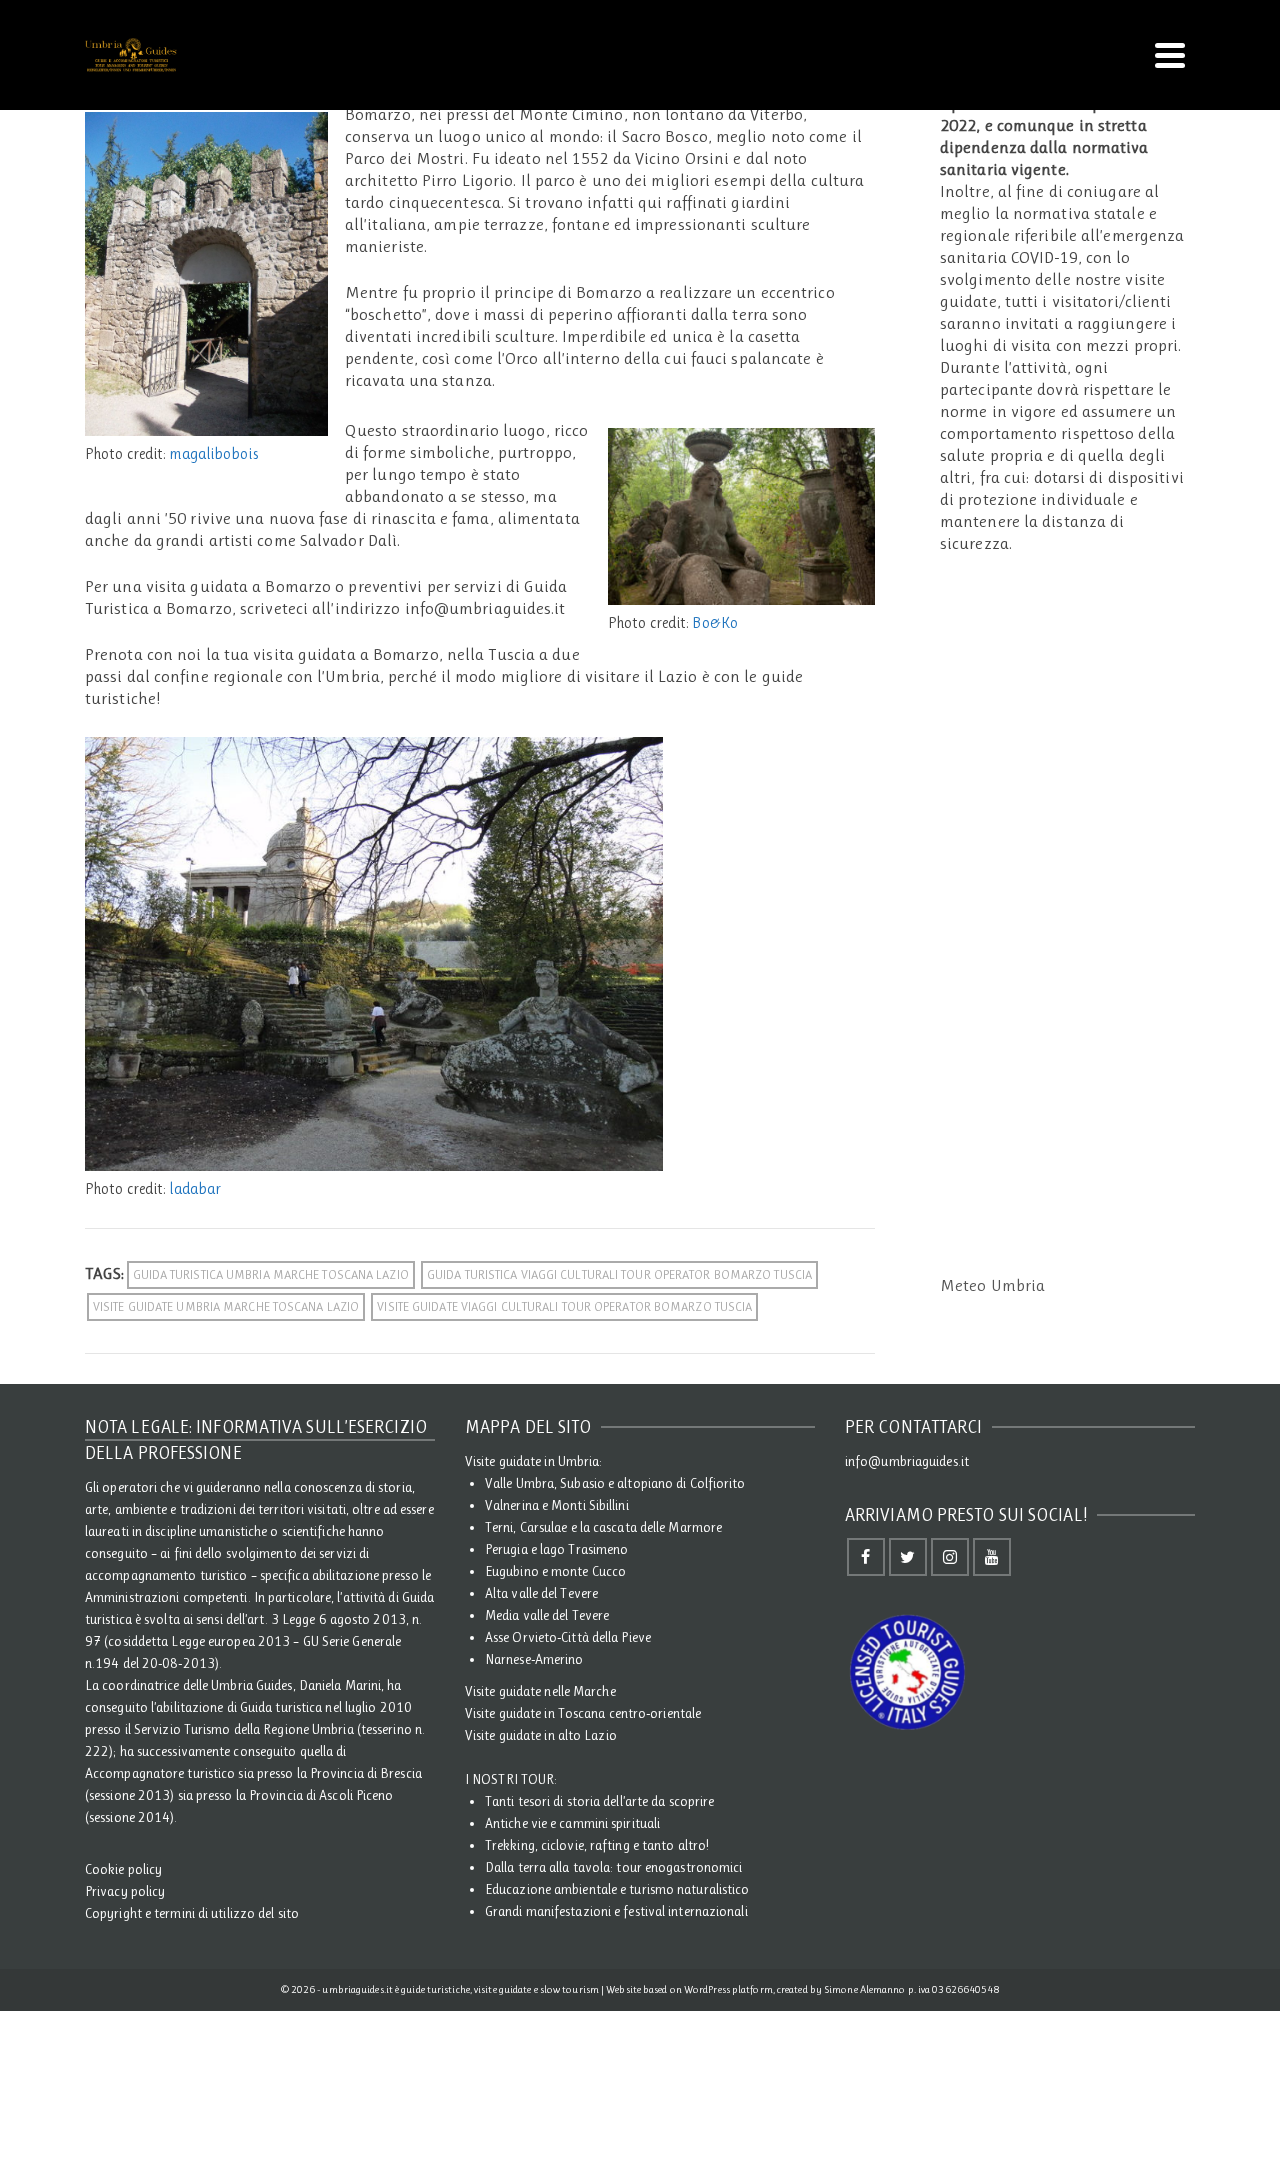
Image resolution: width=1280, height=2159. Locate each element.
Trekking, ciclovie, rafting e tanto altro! (597, 1845)
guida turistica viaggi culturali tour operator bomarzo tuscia (619, 1274)
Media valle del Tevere (547, 1615)
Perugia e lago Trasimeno (556, 1549)
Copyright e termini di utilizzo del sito (192, 1913)
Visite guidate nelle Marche (540, 1691)
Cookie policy (123, 1869)
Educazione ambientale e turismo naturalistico (617, 1889)
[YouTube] (992, 1557)
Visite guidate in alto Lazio (541, 1735)
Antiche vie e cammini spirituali (572, 1823)
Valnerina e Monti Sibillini (557, 1505)
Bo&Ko (715, 623)
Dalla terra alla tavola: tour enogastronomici (614, 1867)
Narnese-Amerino (534, 1659)
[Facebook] (866, 1557)
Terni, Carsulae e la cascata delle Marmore (603, 1527)
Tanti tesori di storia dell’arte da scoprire (599, 1801)
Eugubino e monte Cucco (555, 1571)
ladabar (195, 1189)
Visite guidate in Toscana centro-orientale (583, 1713)
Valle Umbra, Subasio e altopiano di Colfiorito (615, 1483)
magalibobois (213, 454)
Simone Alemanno (865, 1989)
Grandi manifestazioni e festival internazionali (616, 1911)
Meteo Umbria (992, 1285)
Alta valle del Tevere (541, 1593)
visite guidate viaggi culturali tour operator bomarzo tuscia (564, 1306)
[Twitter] (908, 1557)
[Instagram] (950, 1557)
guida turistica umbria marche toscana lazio (271, 1274)
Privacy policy (125, 1891)
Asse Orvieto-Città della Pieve (568, 1637)
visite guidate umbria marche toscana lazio (226, 1306)
